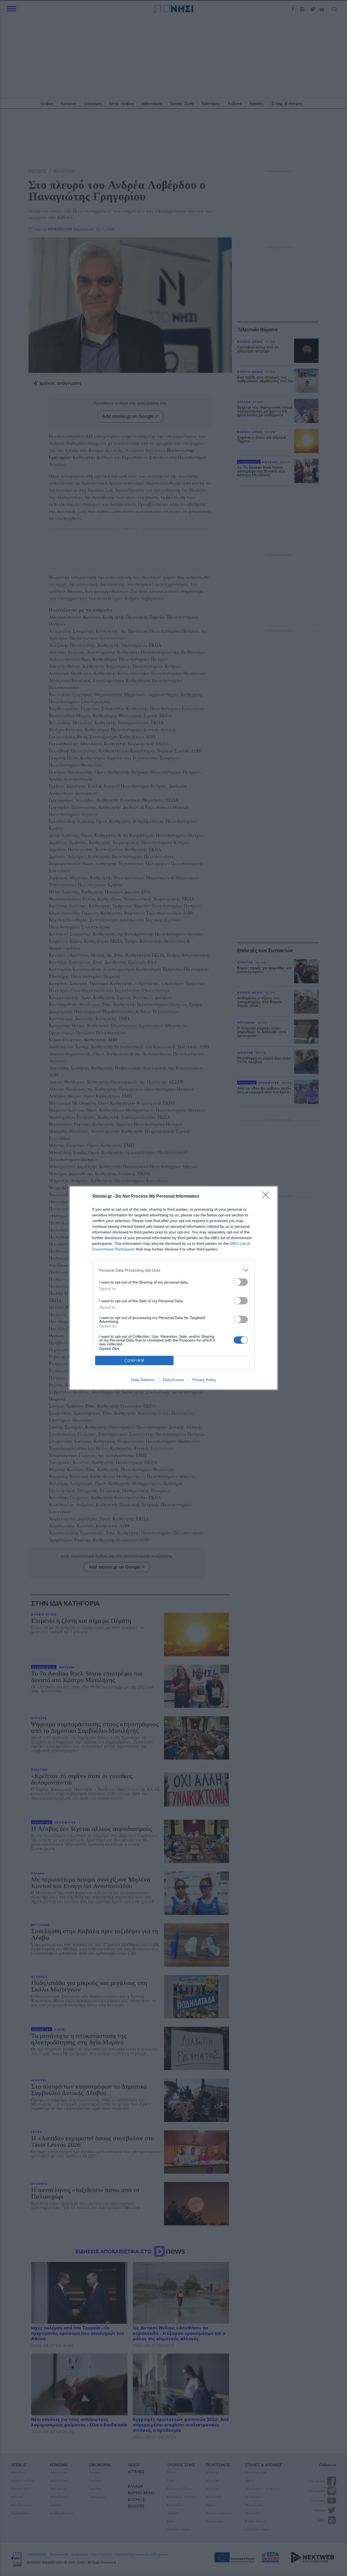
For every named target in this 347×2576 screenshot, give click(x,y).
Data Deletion (143, 1380)
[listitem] (173, 1270)
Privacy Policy (204, 1380)
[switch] (241, 1282)
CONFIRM (134, 1361)
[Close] (267, 1197)
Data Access (173, 1380)
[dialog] (173, 1288)
